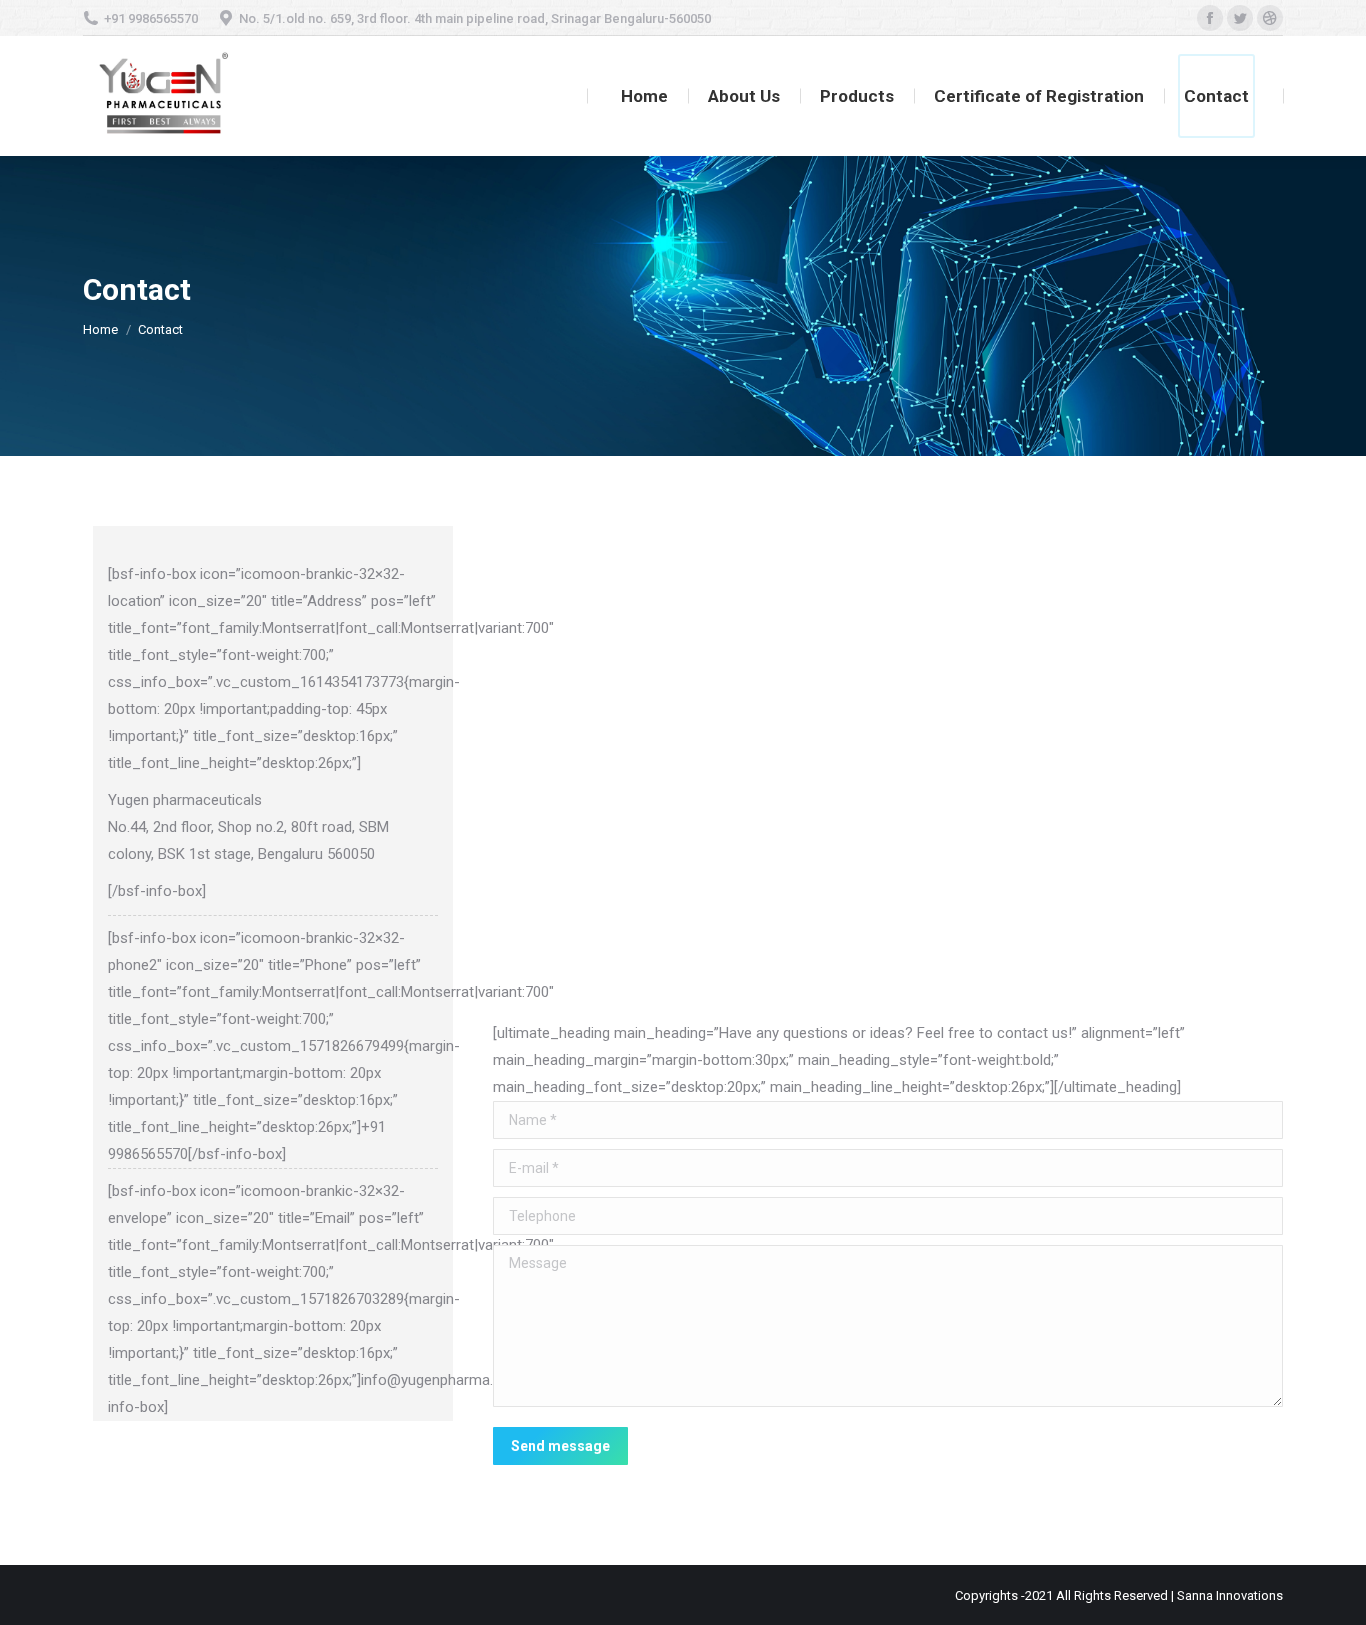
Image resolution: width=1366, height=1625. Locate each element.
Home (100, 329)
